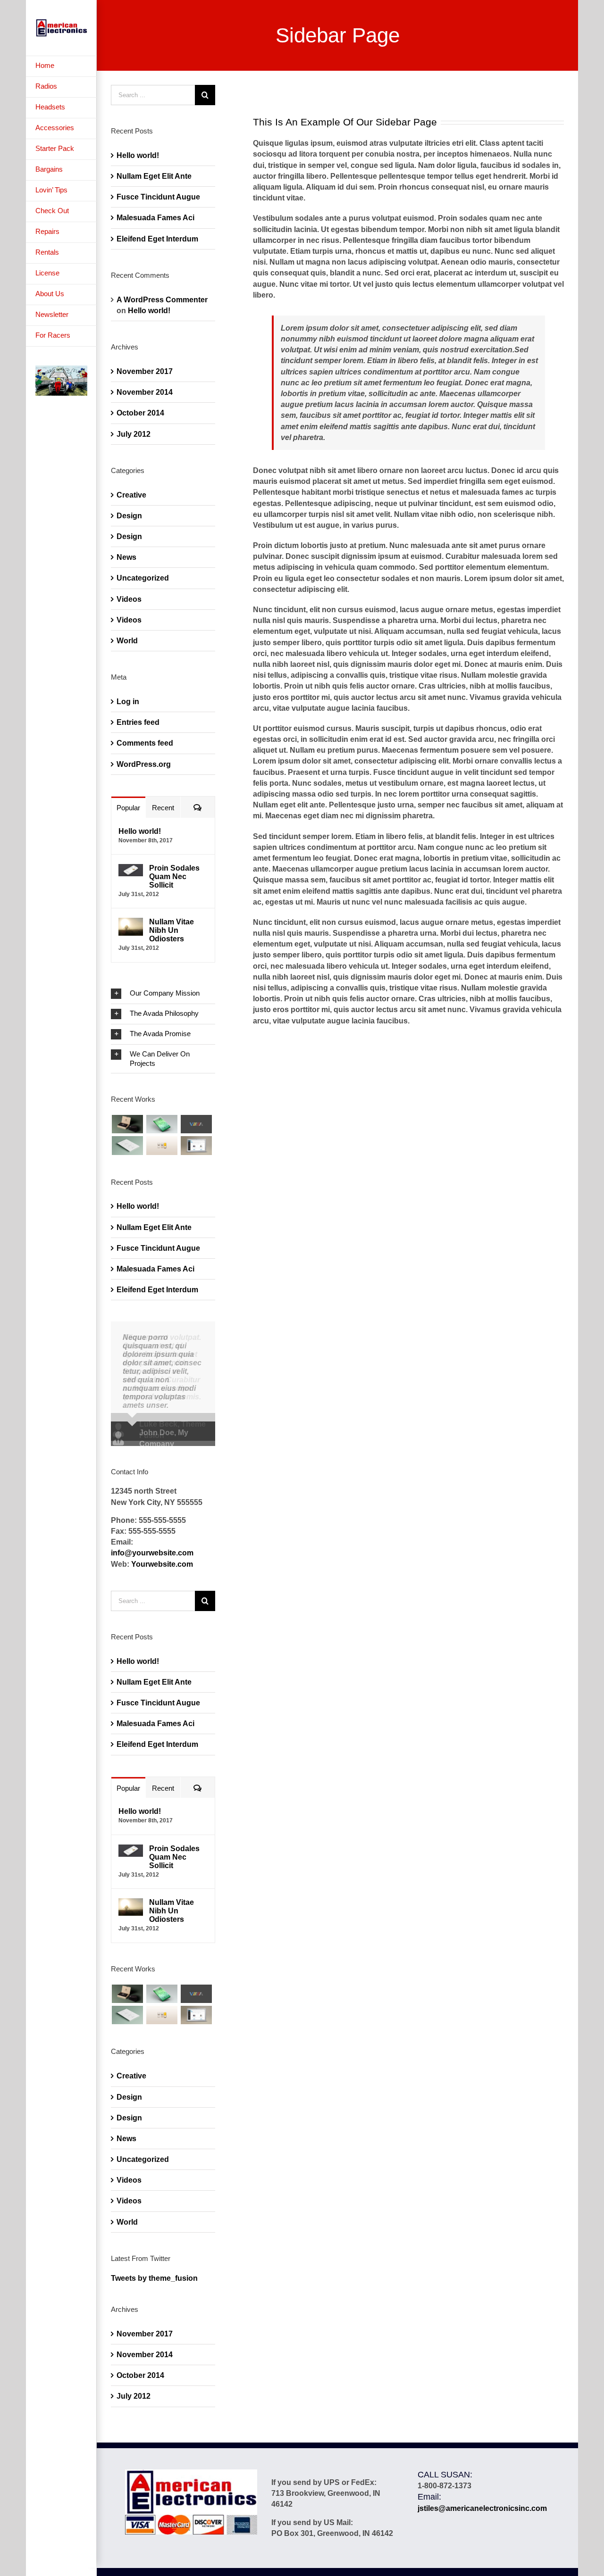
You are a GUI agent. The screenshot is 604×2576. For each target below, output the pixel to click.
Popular (128, 808)
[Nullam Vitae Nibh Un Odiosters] (131, 923)
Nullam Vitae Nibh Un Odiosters (172, 930)
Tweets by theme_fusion (154, 2281)
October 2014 (140, 413)
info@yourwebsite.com (152, 1557)
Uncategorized (143, 578)
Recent (163, 808)
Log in (128, 702)
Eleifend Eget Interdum (157, 239)
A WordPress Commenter (162, 300)
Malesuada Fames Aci (155, 218)
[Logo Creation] (196, 1124)
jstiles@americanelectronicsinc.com (482, 2512)
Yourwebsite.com (162, 1567)
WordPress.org (144, 764)
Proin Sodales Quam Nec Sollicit (174, 877)
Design (129, 516)
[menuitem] (61, 66)
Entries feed (138, 722)
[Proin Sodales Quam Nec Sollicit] (131, 869)
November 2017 (145, 371)
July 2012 (134, 434)
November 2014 (145, 392)
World (127, 641)
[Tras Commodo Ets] (127, 1145)
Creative (131, 495)
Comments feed (145, 743)
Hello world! (138, 155)
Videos (129, 599)
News (126, 557)
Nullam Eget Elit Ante (154, 176)
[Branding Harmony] (127, 1124)
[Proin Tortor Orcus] (162, 1145)
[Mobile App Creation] (162, 1124)
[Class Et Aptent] (196, 1145)
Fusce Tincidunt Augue (158, 197)
